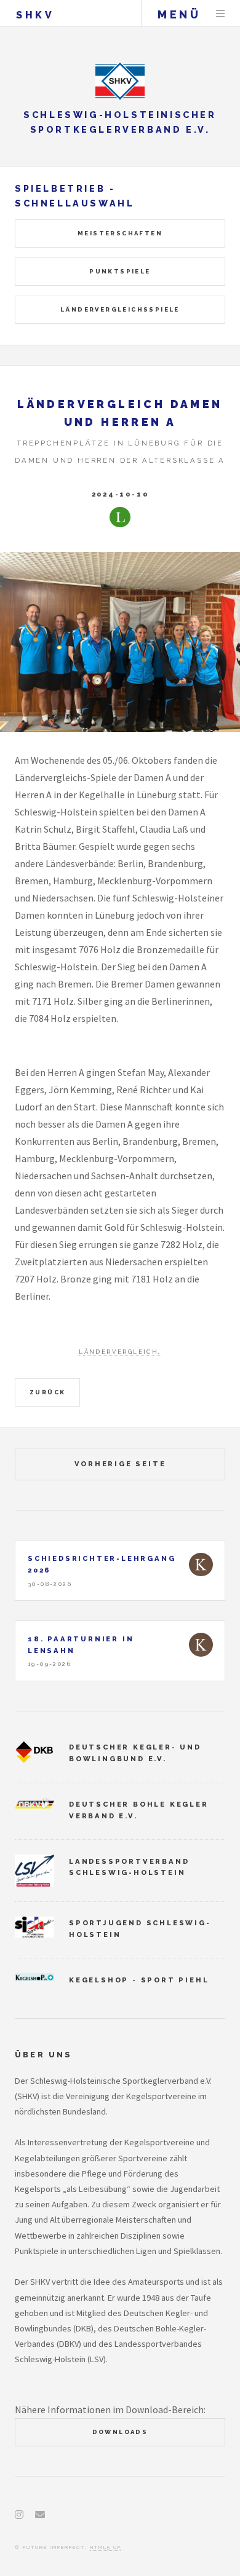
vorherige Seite (120, 1464)
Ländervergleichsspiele (120, 309)
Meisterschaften (120, 233)
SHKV (35, 15)
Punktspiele (120, 271)
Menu (220, 14)
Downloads (120, 2432)
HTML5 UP (105, 2547)
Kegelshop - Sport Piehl (139, 1980)
